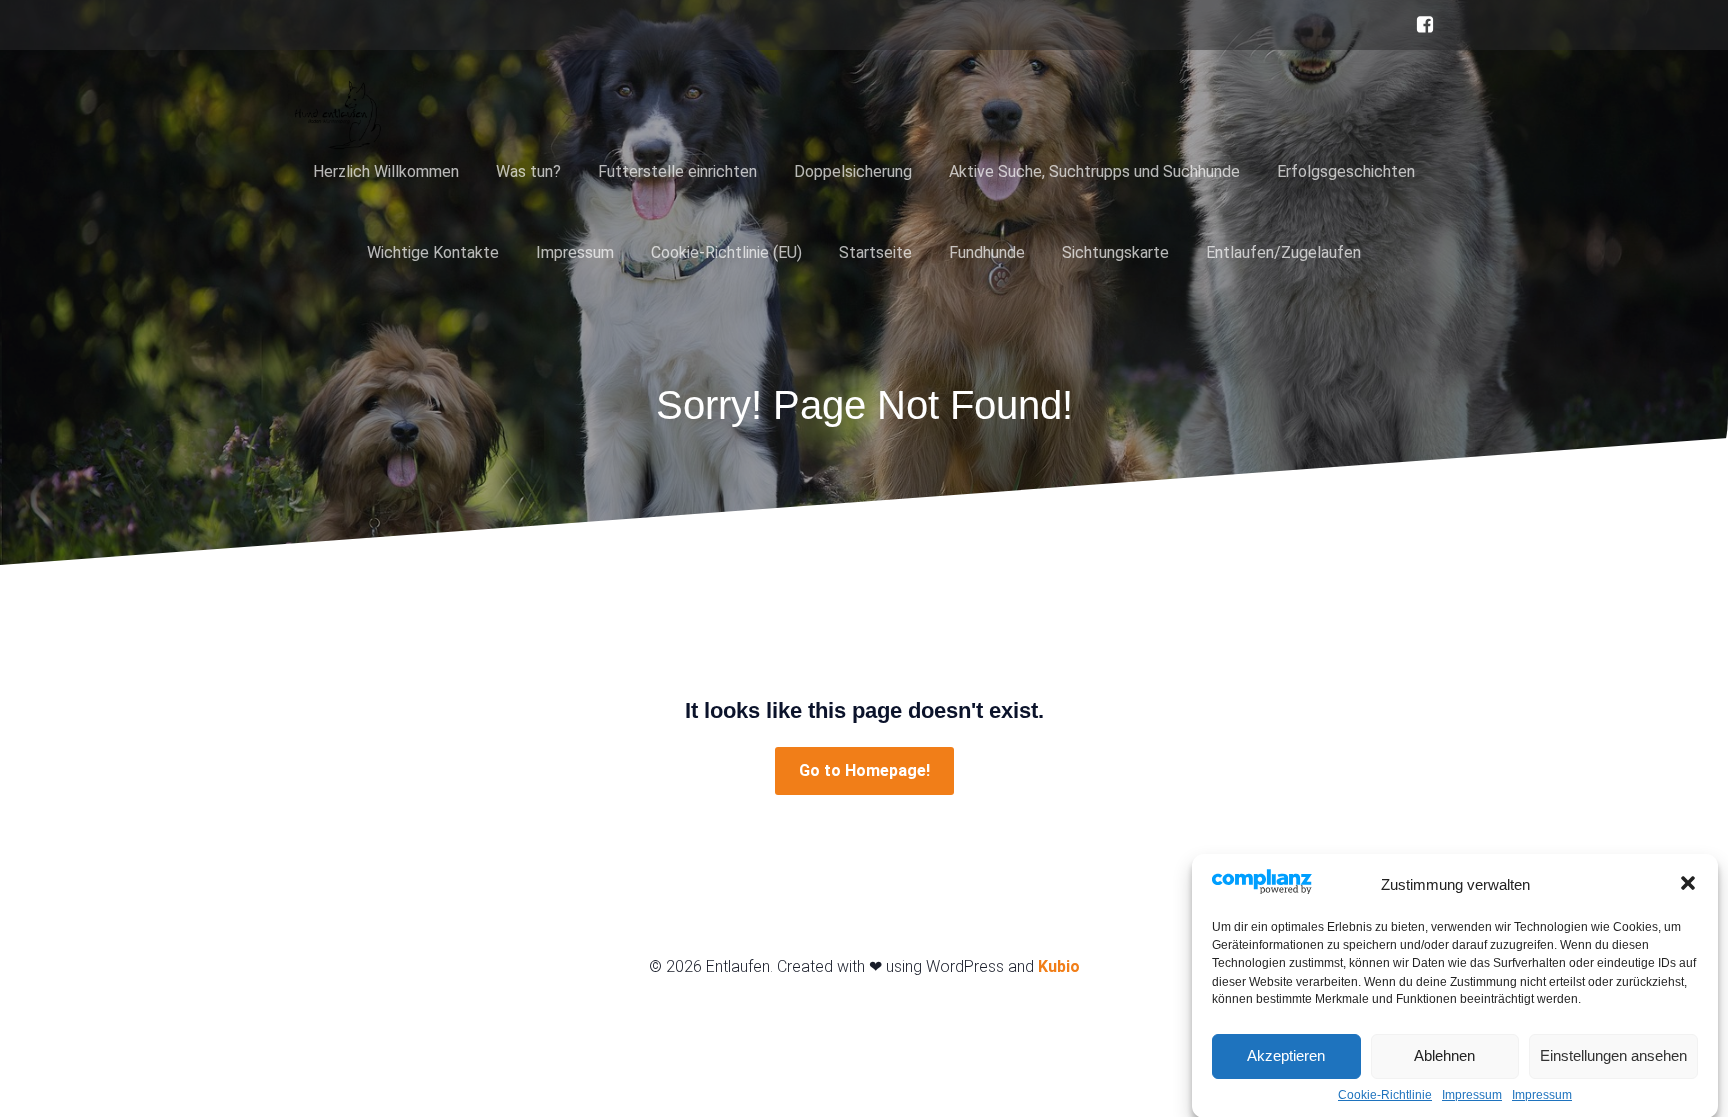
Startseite (875, 252)
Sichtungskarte (1115, 252)
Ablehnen (1444, 1055)
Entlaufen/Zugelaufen (1283, 252)
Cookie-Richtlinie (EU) (726, 252)
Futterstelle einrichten (677, 171)
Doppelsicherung (853, 171)
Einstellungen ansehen (1613, 1055)
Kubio (1059, 966)
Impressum (1472, 1095)
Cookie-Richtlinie (1385, 1095)
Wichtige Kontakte (433, 252)
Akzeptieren (1286, 1055)
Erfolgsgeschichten (1346, 171)
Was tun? (528, 171)
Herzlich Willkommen (386, 171)
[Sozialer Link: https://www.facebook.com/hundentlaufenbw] (1420, 25)
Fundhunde (987, 252)
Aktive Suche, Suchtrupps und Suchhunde (1094, 171)
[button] (1688, 883)
